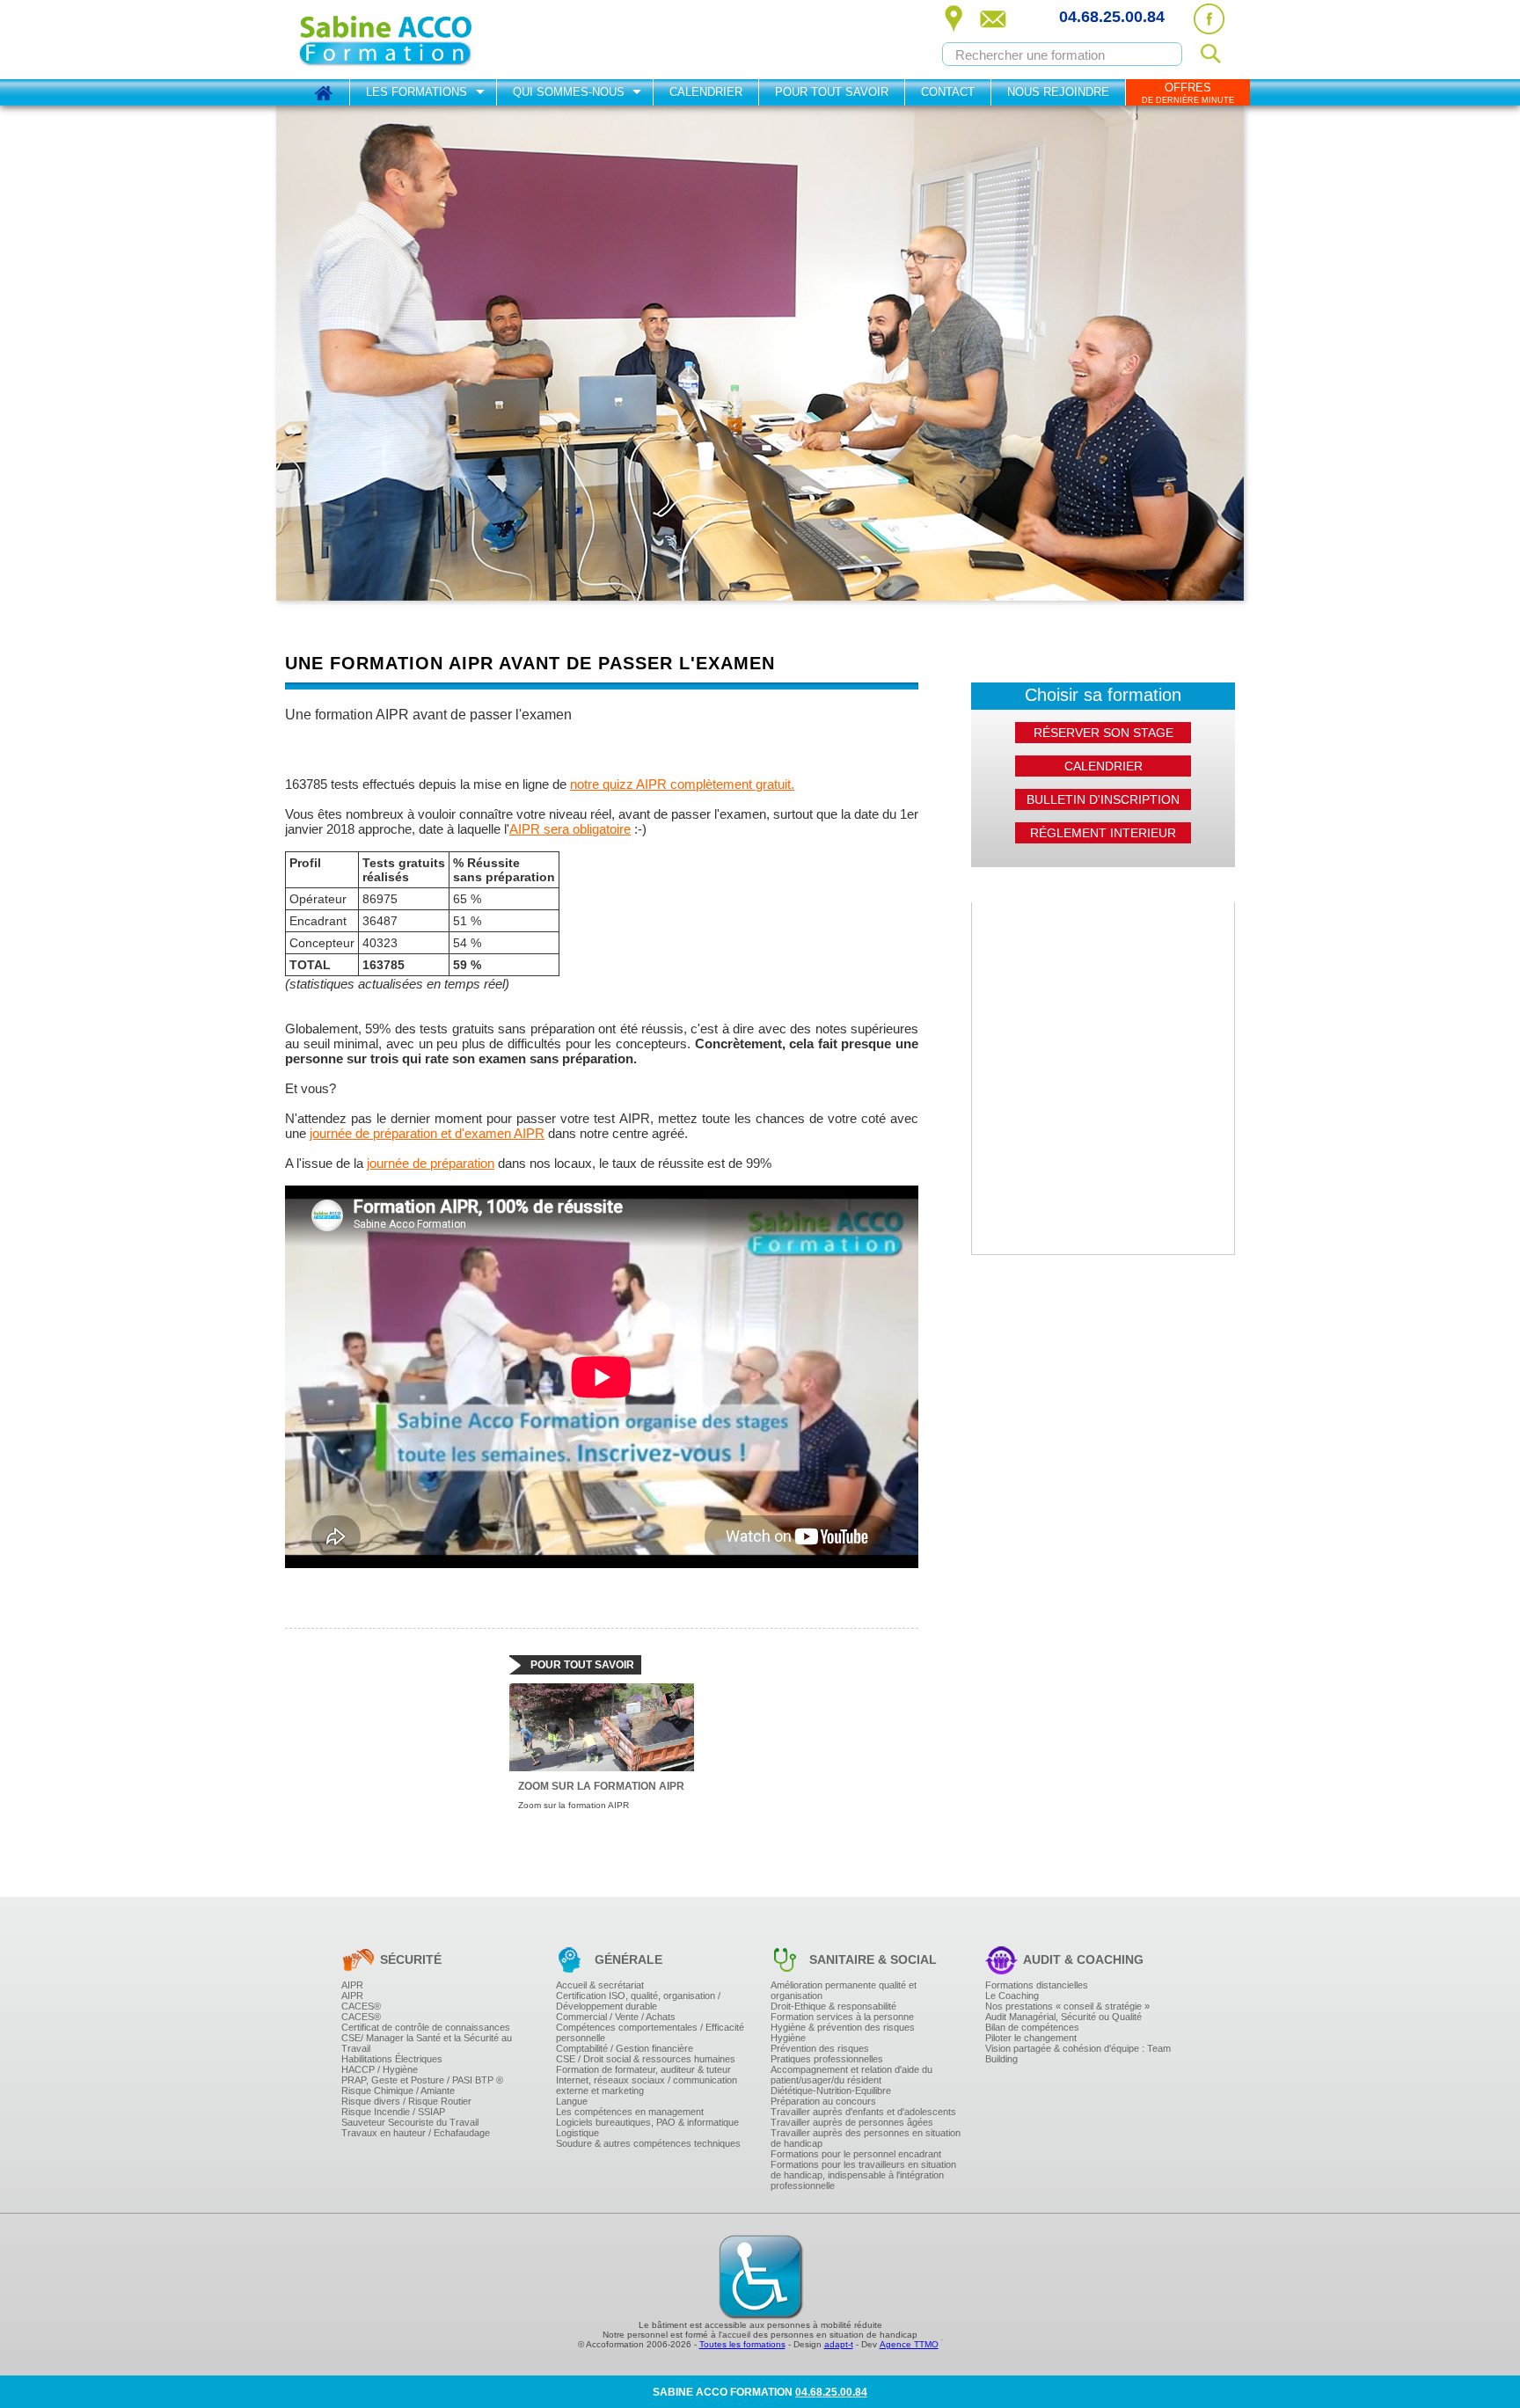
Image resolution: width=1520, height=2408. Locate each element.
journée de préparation (431, 1163)
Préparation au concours (823, 2101)
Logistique (577, 2133)
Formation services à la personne (842, 2017)
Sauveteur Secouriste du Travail (410, 2122)
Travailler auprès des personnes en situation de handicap (866, 2138)
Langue (572, 2101)
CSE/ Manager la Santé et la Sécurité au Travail (427, 2043)
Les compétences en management (630, 2112)
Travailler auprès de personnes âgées (852, 2122)
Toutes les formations (742, 2344)
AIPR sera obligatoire (570, 829)
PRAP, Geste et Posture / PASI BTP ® (422, 2080)
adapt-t (839, 2344)
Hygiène (788, 2038)
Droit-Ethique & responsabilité (833, 2006)
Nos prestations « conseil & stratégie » (1067, 2006)
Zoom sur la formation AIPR (601, 1786)
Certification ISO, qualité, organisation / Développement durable (638, 2001)
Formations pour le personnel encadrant (856, 2154)
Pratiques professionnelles (827, 2059)
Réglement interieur (1103, 833)
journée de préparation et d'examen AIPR (427, 1133)
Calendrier (706, 92)
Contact (948, 92)
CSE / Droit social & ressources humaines (646, 2059)
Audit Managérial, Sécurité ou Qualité (1063, 2017)
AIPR (352, 1985)
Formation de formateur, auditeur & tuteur (643, 2069)
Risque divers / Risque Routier (406, 2101)
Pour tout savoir (832, 92)
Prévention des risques (820, 2048)
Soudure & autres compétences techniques (648, 2143)
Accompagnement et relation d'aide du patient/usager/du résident (851, 2075)
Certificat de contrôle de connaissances (426, 2027)
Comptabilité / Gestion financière (625, 2048)
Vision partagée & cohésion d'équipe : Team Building (1078, 2054)
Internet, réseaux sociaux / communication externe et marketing (647, 2085)
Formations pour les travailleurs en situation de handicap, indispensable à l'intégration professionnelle (863, 2175)
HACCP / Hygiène (380, 2069)
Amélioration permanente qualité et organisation (844, 1990)
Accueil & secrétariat (600, 1985)
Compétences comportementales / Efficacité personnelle (650, 2032)
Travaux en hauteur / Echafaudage (416, 2133)
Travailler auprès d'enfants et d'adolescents (863, 2112)
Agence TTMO (909, 2344)
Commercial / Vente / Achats (616, 2017)
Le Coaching (1012, 1996)
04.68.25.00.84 (1112, 17)
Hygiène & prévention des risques (843, 2027)
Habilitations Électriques (392, 2059)
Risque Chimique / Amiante (398, 2091)
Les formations (417, 92)
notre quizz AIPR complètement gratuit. (682, 784)
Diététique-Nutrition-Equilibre (831, 2091)
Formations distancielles (1037, 1985)
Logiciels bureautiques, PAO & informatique (647, 2122)
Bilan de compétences (1032, 2027)
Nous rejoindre (1058, 92)
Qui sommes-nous (569, 92)
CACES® (361, 2006)
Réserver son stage (1103, 733)
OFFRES (1188, 93)
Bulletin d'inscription (1103, 799)
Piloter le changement (1031, 2038)
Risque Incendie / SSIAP (393, 2112)
